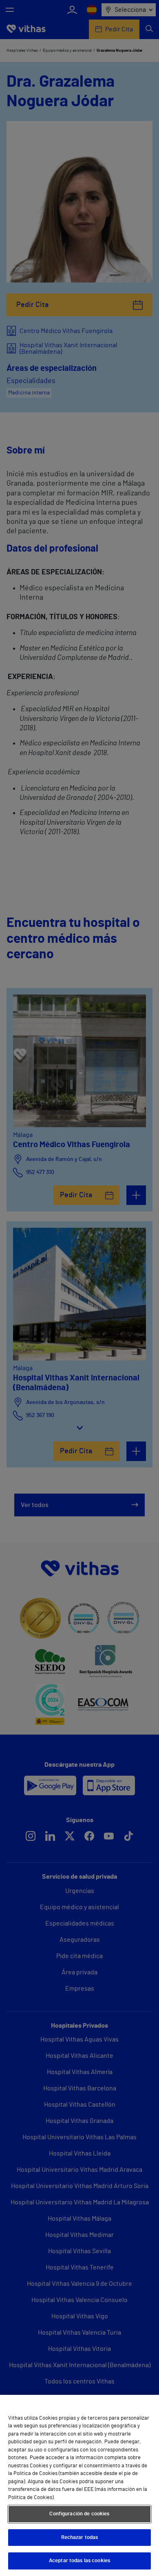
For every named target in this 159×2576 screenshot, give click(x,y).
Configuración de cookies (79, 2514)
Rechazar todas (80, 2538)
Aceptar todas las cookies (79, 2561)
